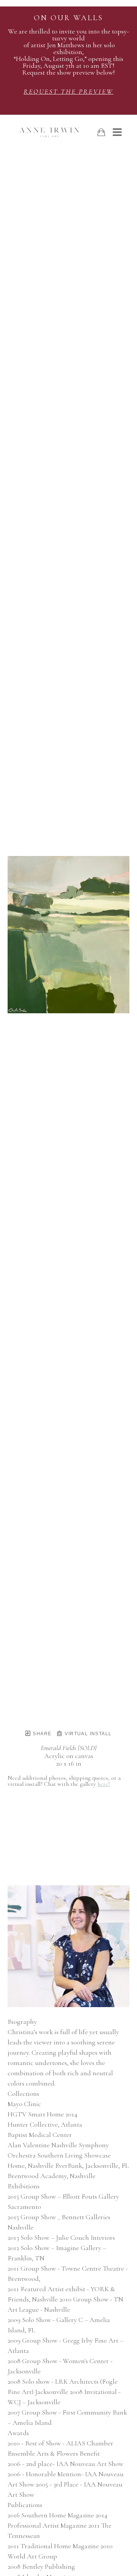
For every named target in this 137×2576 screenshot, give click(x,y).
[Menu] (117, 132)
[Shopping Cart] (101, 132)
